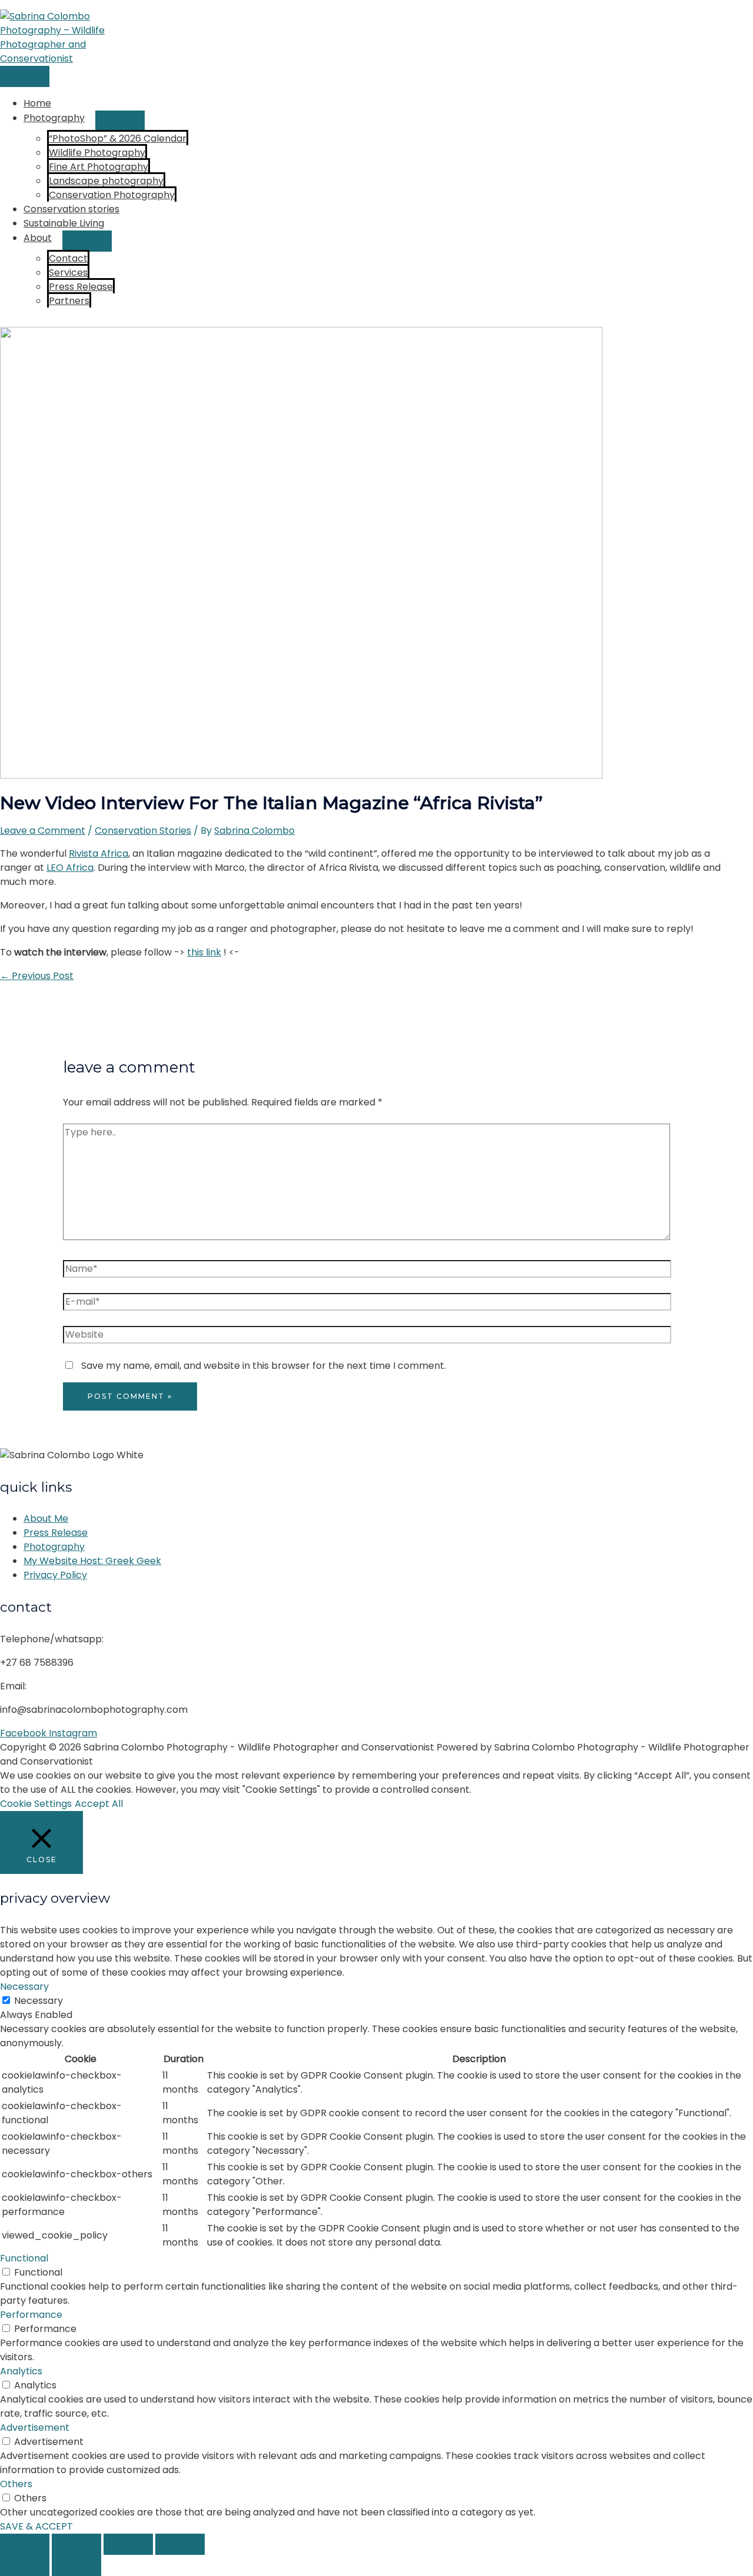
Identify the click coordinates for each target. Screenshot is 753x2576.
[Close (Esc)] (180, 2544)
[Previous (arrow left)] (25, 2565)
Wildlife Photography (97, 153)
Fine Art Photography (99, 167)
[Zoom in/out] (25, 2544)
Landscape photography (106, 181)
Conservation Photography (112, 195)
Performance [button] (31, 2315)
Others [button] (16, 2484)
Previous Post (37, 976)
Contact (68, 258)
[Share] (128, 2544)
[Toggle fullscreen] (76, 2544)
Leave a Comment (43, 831)
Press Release (81, 287)
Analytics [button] (21, 2371)
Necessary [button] (24, 1987)
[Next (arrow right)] (76, 2565)
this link (204, 952)
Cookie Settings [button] (36, 1804)
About (38, 238)
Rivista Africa (99, 853)
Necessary (39, 2001)
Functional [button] (24, 2258)
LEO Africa (70, 868)
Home (37, 103)
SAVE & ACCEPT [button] (36, 2526)
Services (68, 273)
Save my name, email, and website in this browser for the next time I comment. (264, 1366)
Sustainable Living (64, 223)
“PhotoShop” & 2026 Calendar (118, 138)
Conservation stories (71, 209)
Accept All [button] (99, 1804)
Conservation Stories (143, 831)
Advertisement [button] (35, 2428)
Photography (54, 118)
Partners (69, 301)
